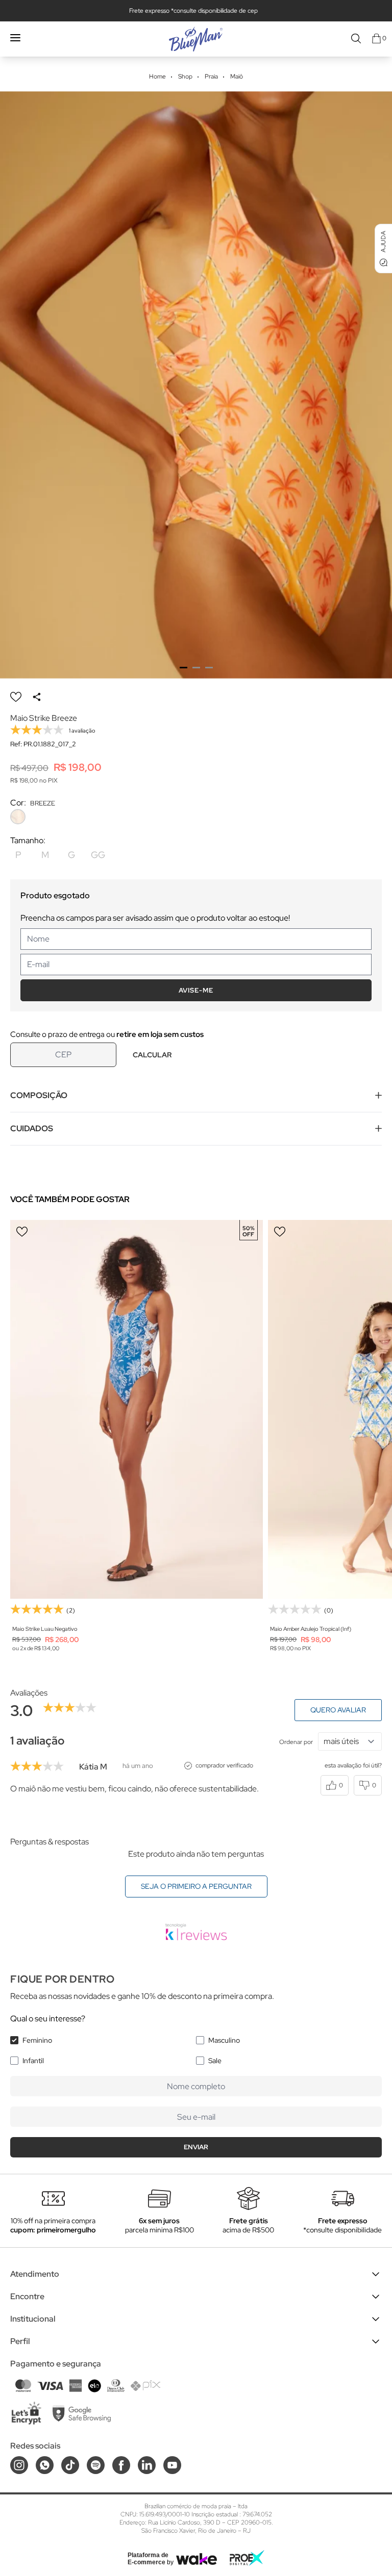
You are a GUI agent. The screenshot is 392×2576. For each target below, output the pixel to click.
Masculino (224, 2040)
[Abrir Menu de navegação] (15, 38)
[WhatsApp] (45, 2465)
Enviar (196, 2147)
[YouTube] (172, 2465)
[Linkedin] (147, 2465)
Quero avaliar (338, 1710)
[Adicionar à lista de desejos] (16, 697)
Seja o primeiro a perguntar (196, 1886)
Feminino (37, 2040)
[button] (183, 668)
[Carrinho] (376, 38)
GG (98, 855)
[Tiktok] (70, 2465)
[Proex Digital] (247, 2558)
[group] (196, 385)
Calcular (152, 1055)
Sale (215, 2061)
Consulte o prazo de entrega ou (107, 1034)
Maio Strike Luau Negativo (45, 1629)
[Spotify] (96, 2465)
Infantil (33, 2061)
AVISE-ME (196, 990)
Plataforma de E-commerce (148, 2559)
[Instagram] (19, 2465)
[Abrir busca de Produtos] (356, 38)
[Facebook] (121, 2465)
